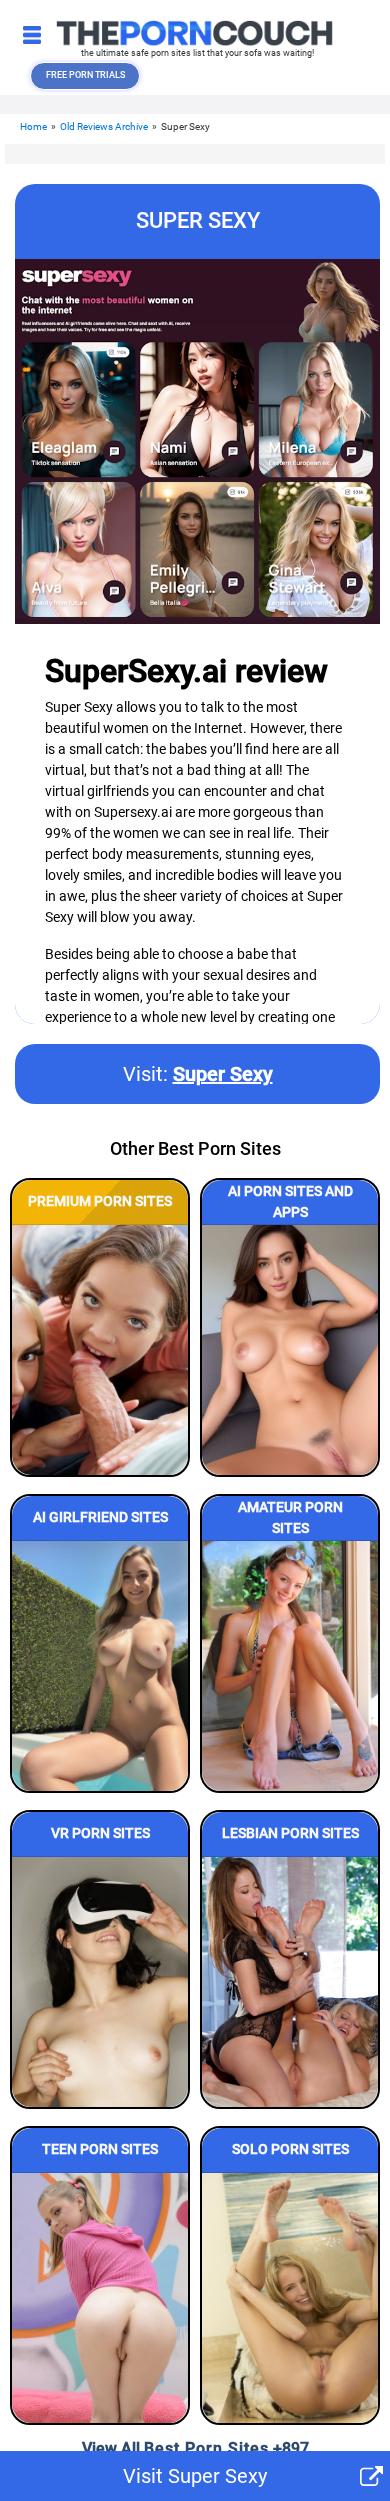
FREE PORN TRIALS (85, 75)
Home (33, 126)
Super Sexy (223, 1074)
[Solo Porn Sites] (290, 2298)
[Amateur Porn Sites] (290, 1666)
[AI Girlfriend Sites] (100, 1666)
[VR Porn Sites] (100, 1982)
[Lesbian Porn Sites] (290, 1982)
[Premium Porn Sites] (100, 1350)
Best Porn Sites (206, 2448)
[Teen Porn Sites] (100, 2298)
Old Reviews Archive (104, 126)
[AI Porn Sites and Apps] (290, 1350)
